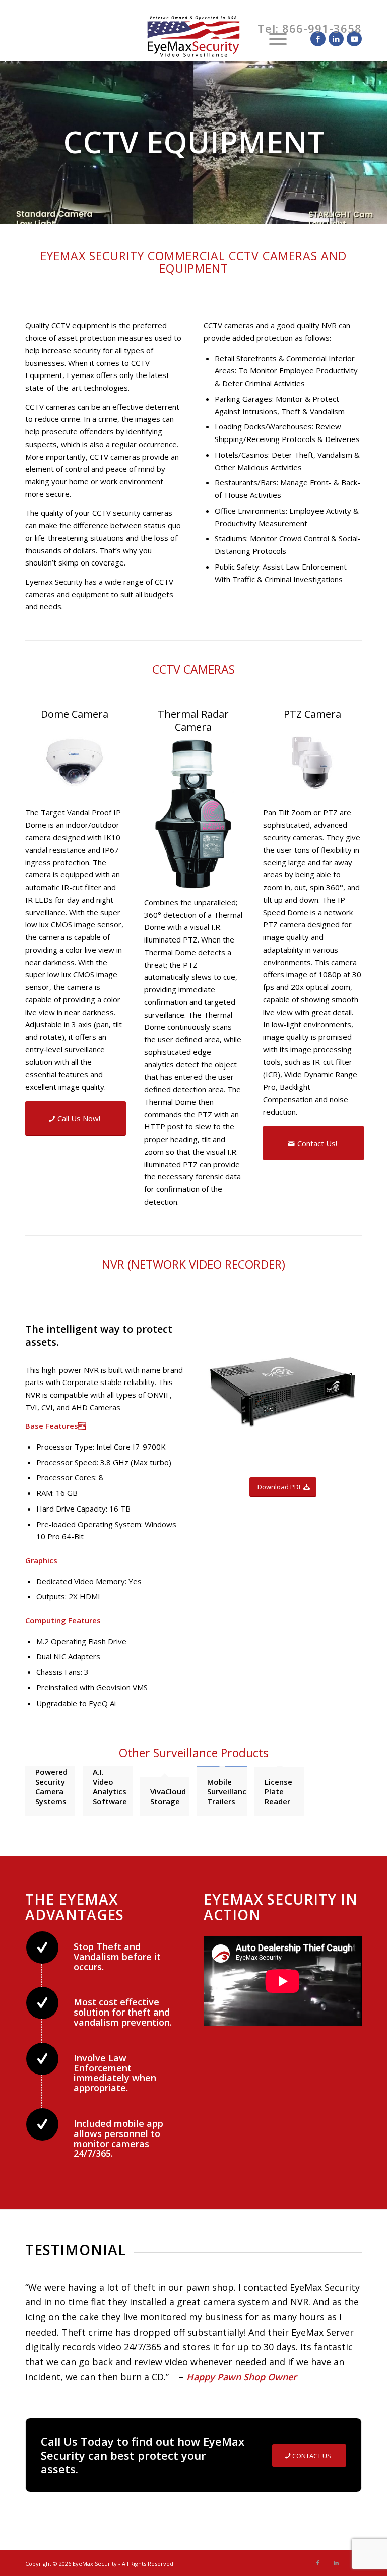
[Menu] (273, 39)
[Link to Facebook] (318, 39)
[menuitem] (249, 39)
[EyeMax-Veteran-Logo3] (193, 39)
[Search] (249, 39)
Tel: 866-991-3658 (310, 28)
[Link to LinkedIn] (336, 39)
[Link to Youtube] (354, 39)
